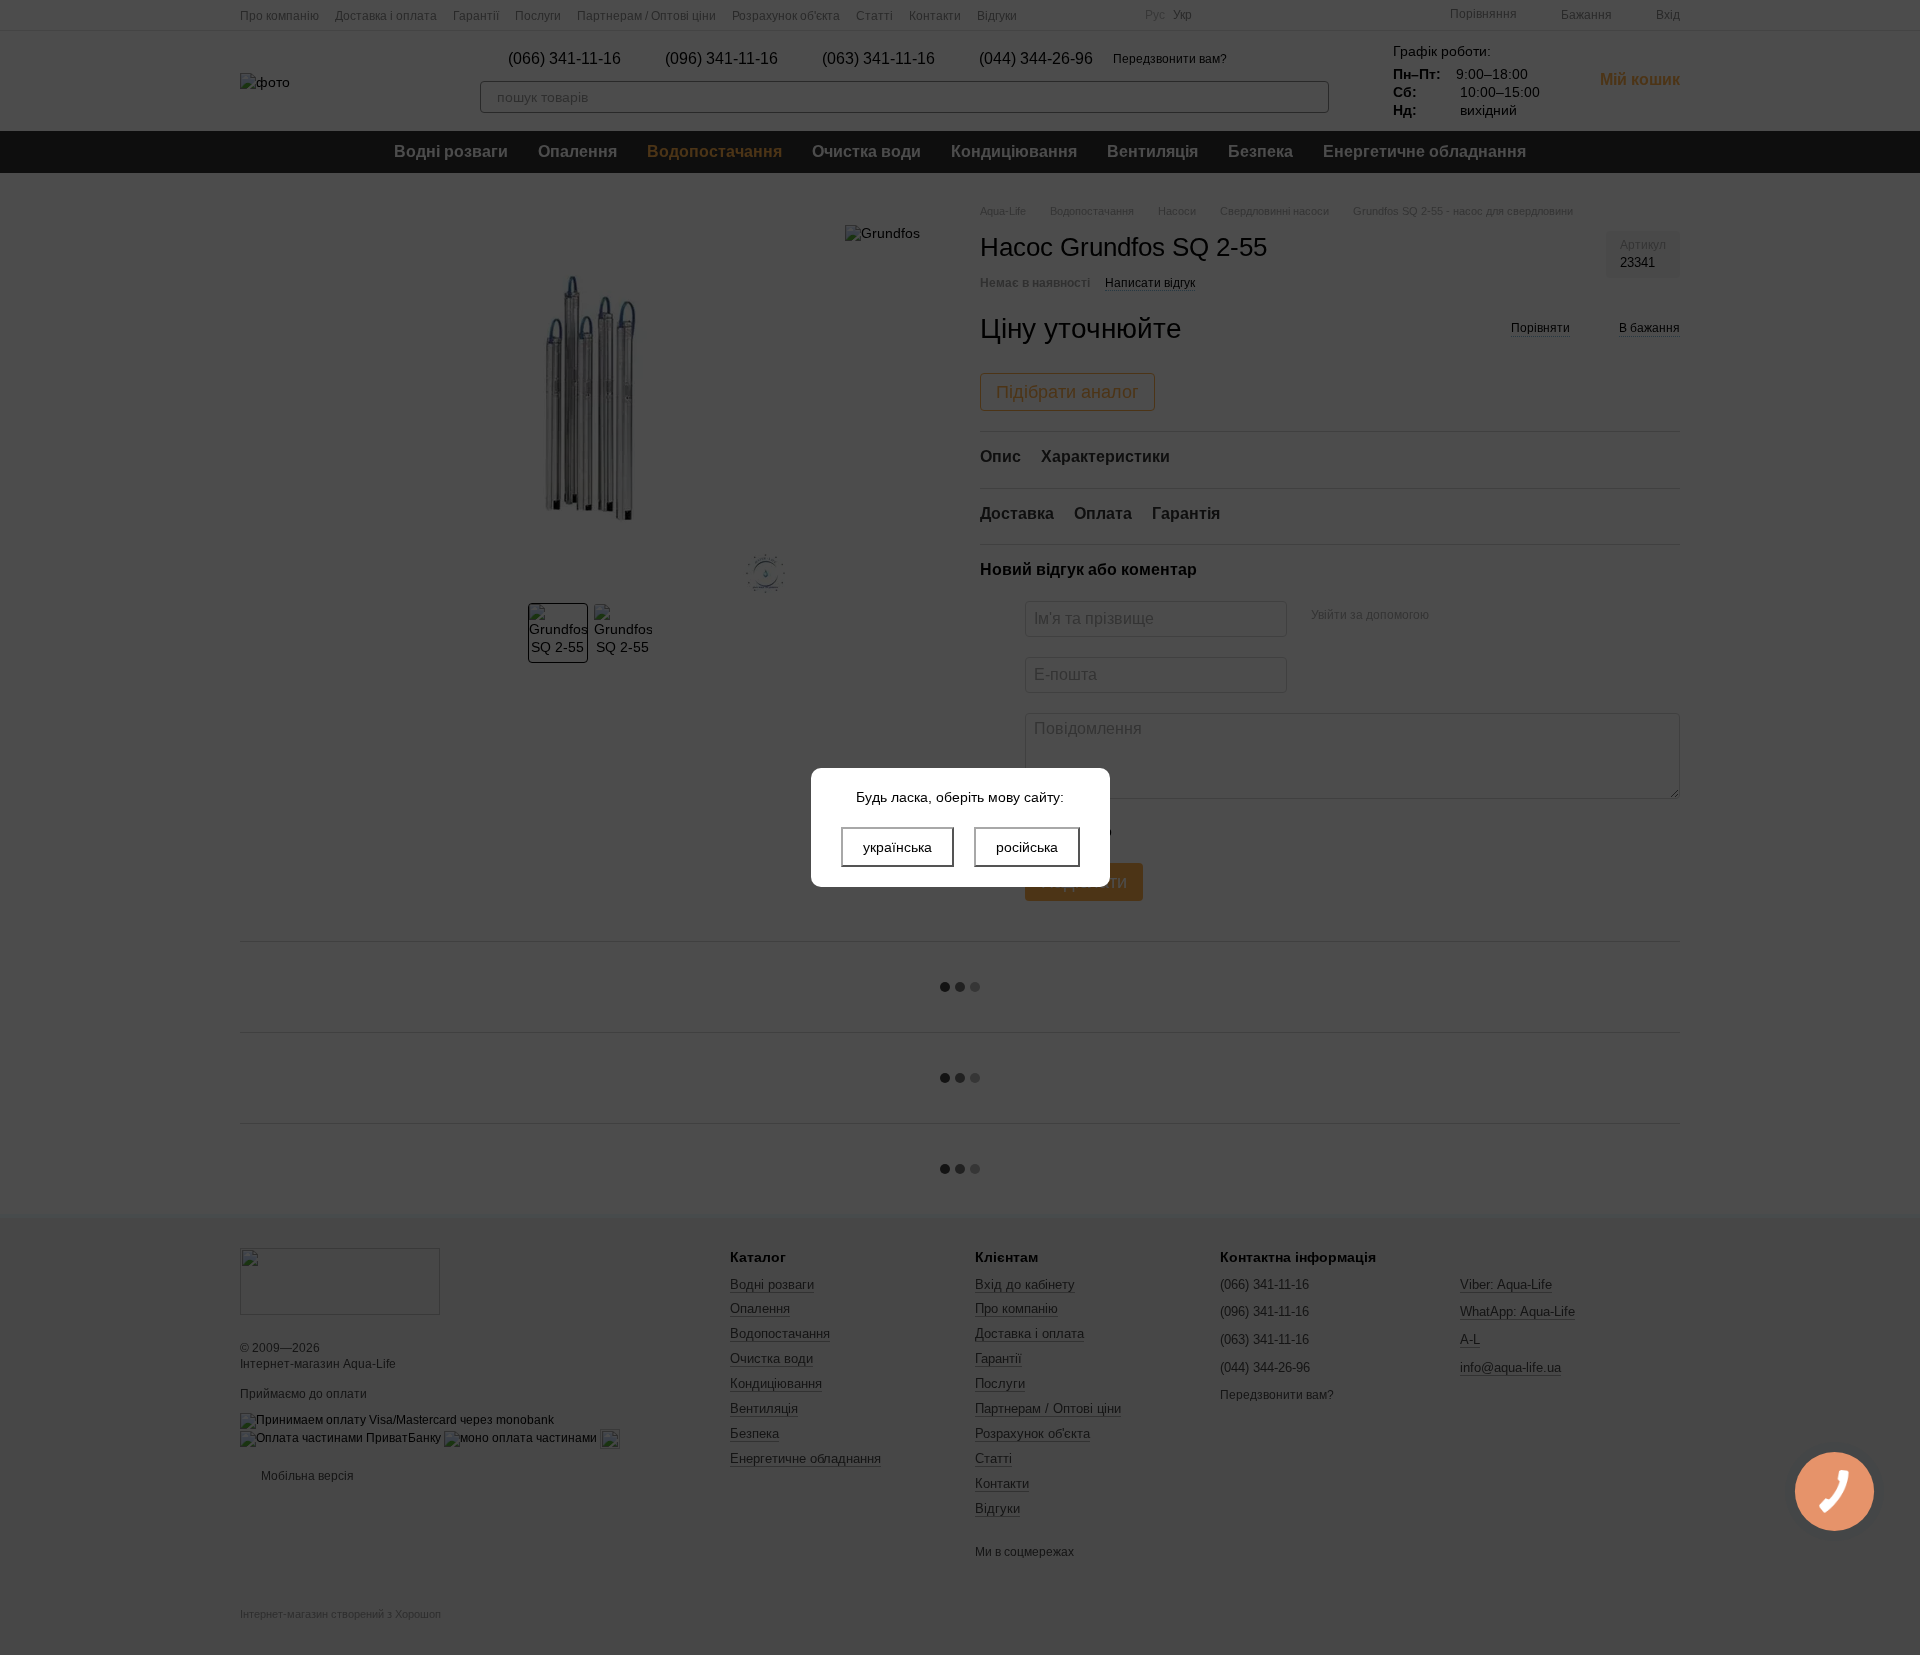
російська (1027, 847)
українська (897, 847)
